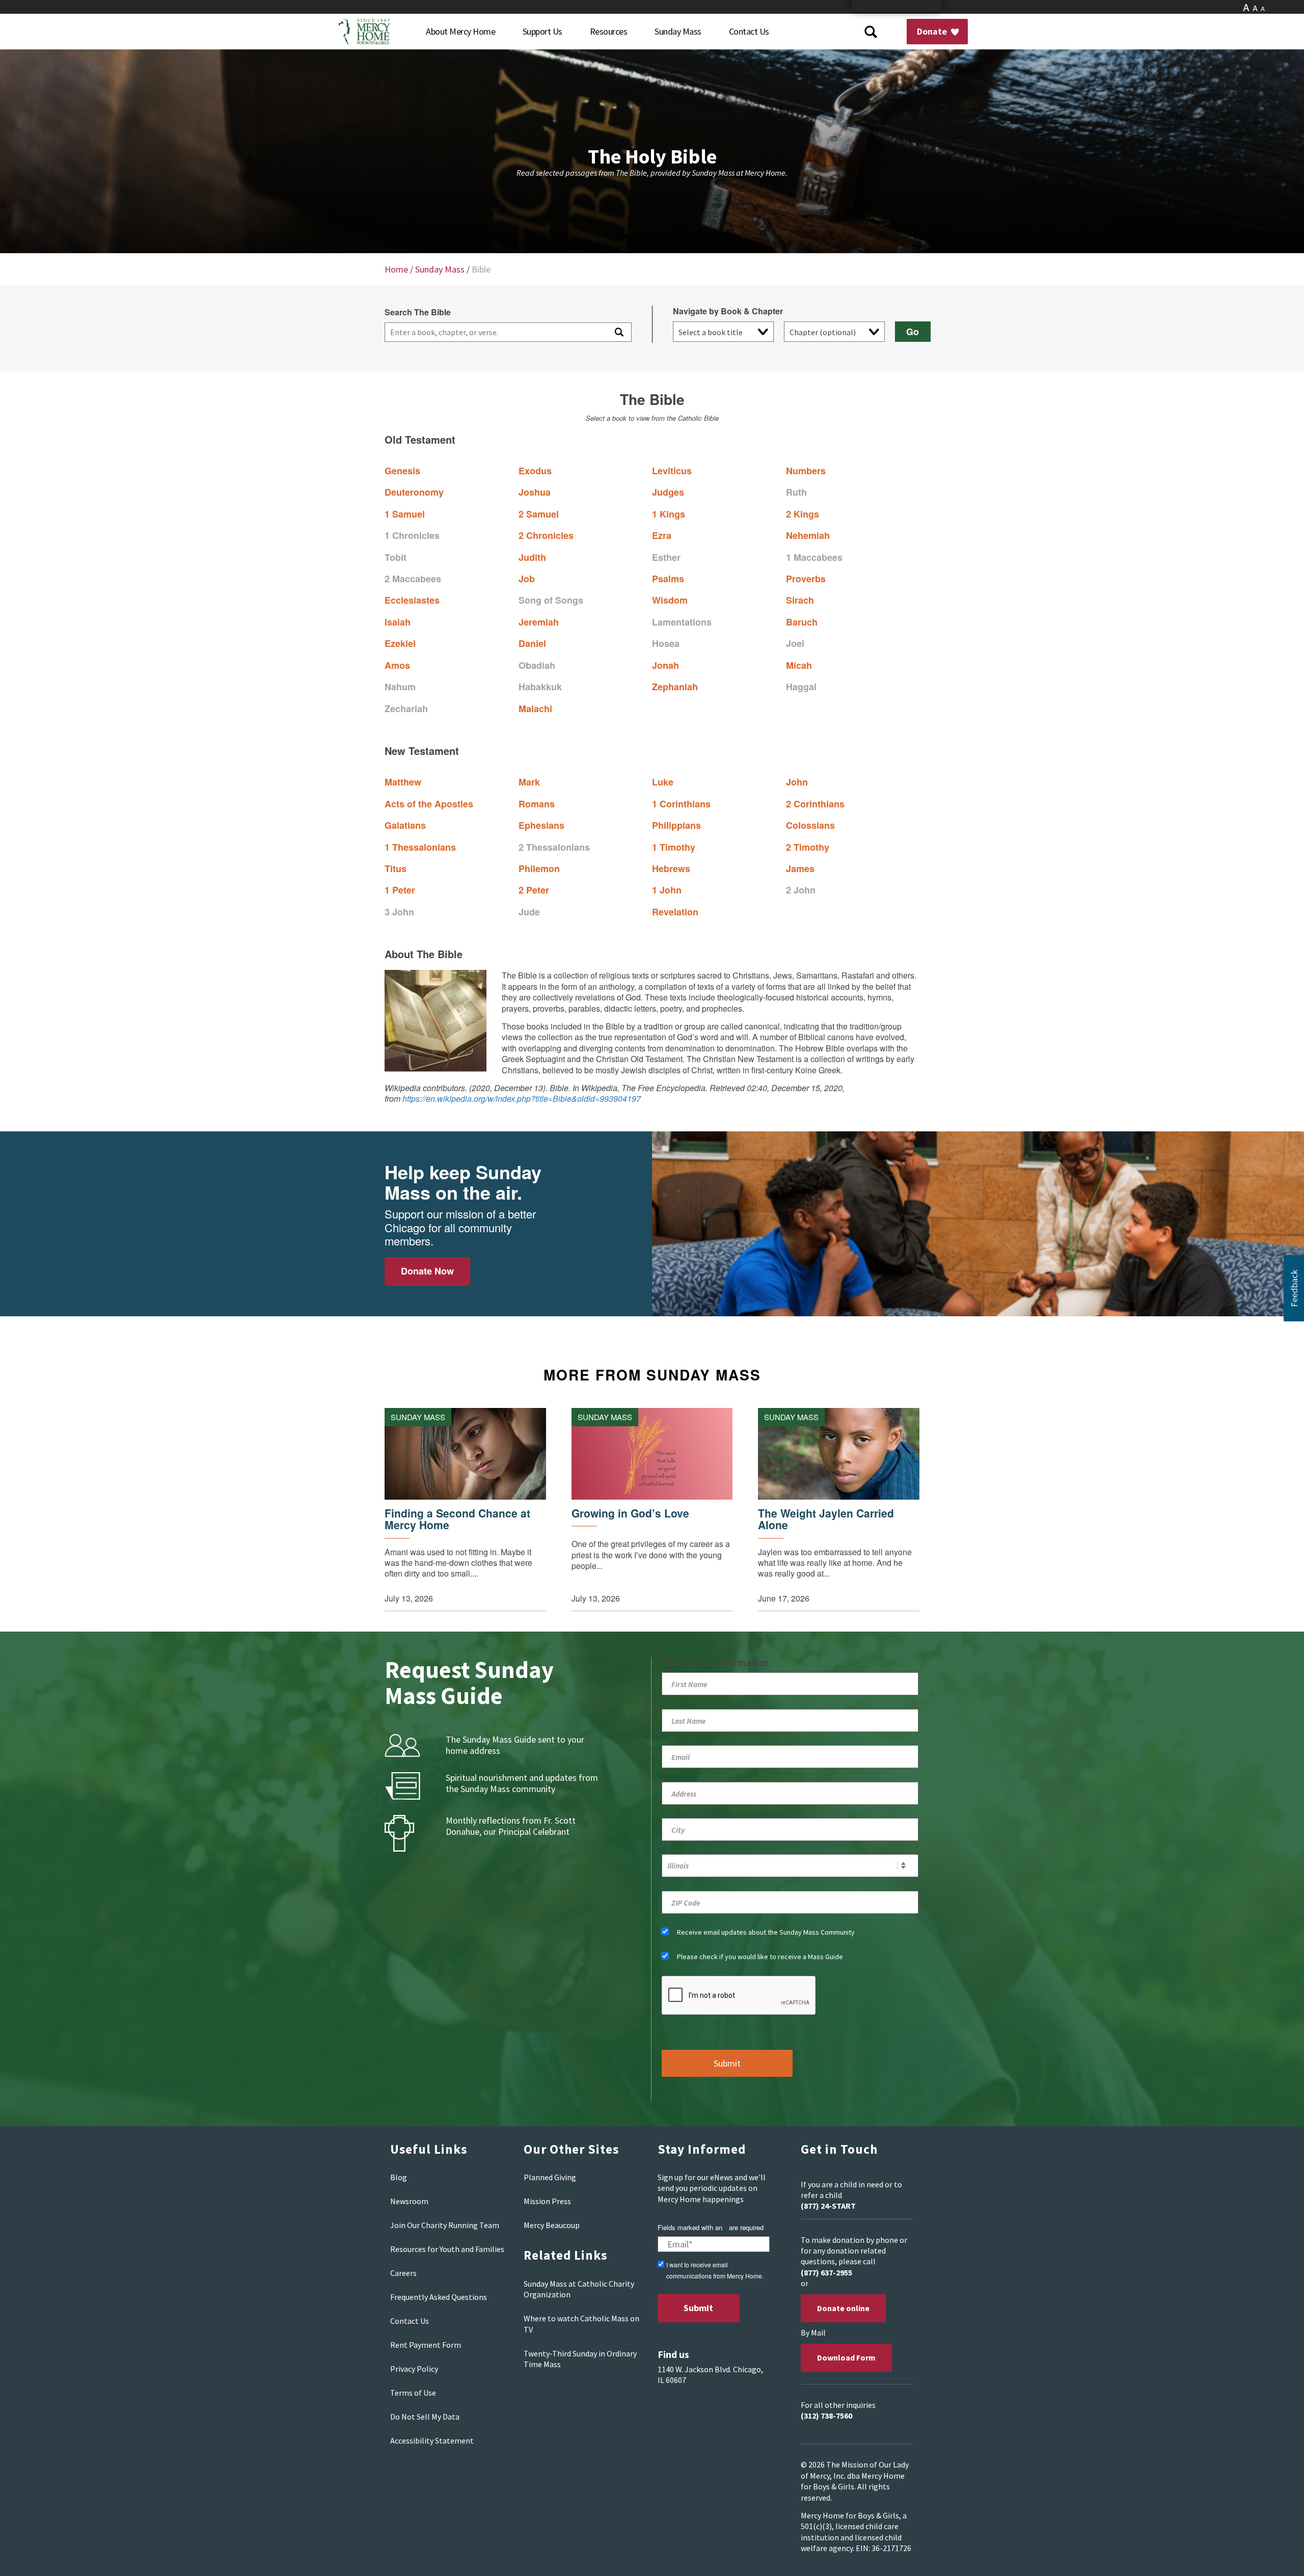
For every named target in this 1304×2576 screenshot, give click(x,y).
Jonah (665, 665)
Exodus (535, 471)
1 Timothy (674, 847)
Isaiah (398, 622)
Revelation (675, 912)
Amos (397, 665)
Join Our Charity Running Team (445, 2225)
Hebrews (671, 869)
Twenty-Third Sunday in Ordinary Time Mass (580, 2359)
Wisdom (670, 600)
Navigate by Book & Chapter (728, 311)
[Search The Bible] (618, 332)
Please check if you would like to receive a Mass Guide (760, 1957)
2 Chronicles (546, 535)
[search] (495, 332)
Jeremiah (539, 622)
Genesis (402, 471)
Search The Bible (418, 312)
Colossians (810, 825)
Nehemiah (808, 535)
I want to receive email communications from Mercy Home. (715, 2270)
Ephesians (541, 825)
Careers (403, 2273)
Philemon (539, 869)
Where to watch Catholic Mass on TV (581, 2324)
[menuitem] (460, 32)
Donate (933, 31)
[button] (1294, 1288)
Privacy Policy (414, 2369)
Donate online (843, 2308)
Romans (537, 804)
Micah (799, 665)
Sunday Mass (440, 269)
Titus (396, 869)
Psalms (668, 579)
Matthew (403, 782)
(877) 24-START (828, 2206)
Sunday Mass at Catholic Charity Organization (579, 2289)
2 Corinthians (815, 804)
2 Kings (803, 514)
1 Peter (400, 890)
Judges (668, 492)
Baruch (802, 622)
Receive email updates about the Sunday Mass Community (766, 1932)
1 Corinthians (681, 804)
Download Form (846, 2357)
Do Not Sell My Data (425, 2417)
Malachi (535, 709)
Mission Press (547, 2201)
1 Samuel (405, 514)
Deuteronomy (414, 492)
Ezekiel (400, 643)
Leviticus (672, 471)
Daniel (532, 643)
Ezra (662, 535)
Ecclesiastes (412, 600)
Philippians (676, 825)
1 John (667, 890)
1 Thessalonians (420, 847)
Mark (529, 782)
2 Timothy (808, 847)
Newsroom (409, 2201)
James (800, 869)
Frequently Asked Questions (439, 2297)
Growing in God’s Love (630, 1513)
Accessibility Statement (432, 2441)
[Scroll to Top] (1273, 2556)
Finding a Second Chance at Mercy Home (457, 1519)
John (797, 782)
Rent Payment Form (426, 2345)
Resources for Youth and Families (447, 2249)
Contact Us (410, 2321)
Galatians (405, 825)
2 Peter (534, 890)
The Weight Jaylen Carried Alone (826, 1519)
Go (913, 332)
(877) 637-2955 (826, 2272)
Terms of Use (413, 2393)
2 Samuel (539, 514)
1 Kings (669, 514)
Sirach (800, 600)
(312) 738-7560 (826, 2416)
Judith (532, 557)
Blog (399, 2177)
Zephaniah (675, 687)
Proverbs (806, 579)
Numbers (806, 471)
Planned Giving (550, 2177)
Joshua (535, 492)
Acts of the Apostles (429, 804)
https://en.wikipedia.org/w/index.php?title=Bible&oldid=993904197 (522, 1099)
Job (527, 579)
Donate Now (427, 1271)
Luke (663, 782)
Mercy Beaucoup (552, 2225)
